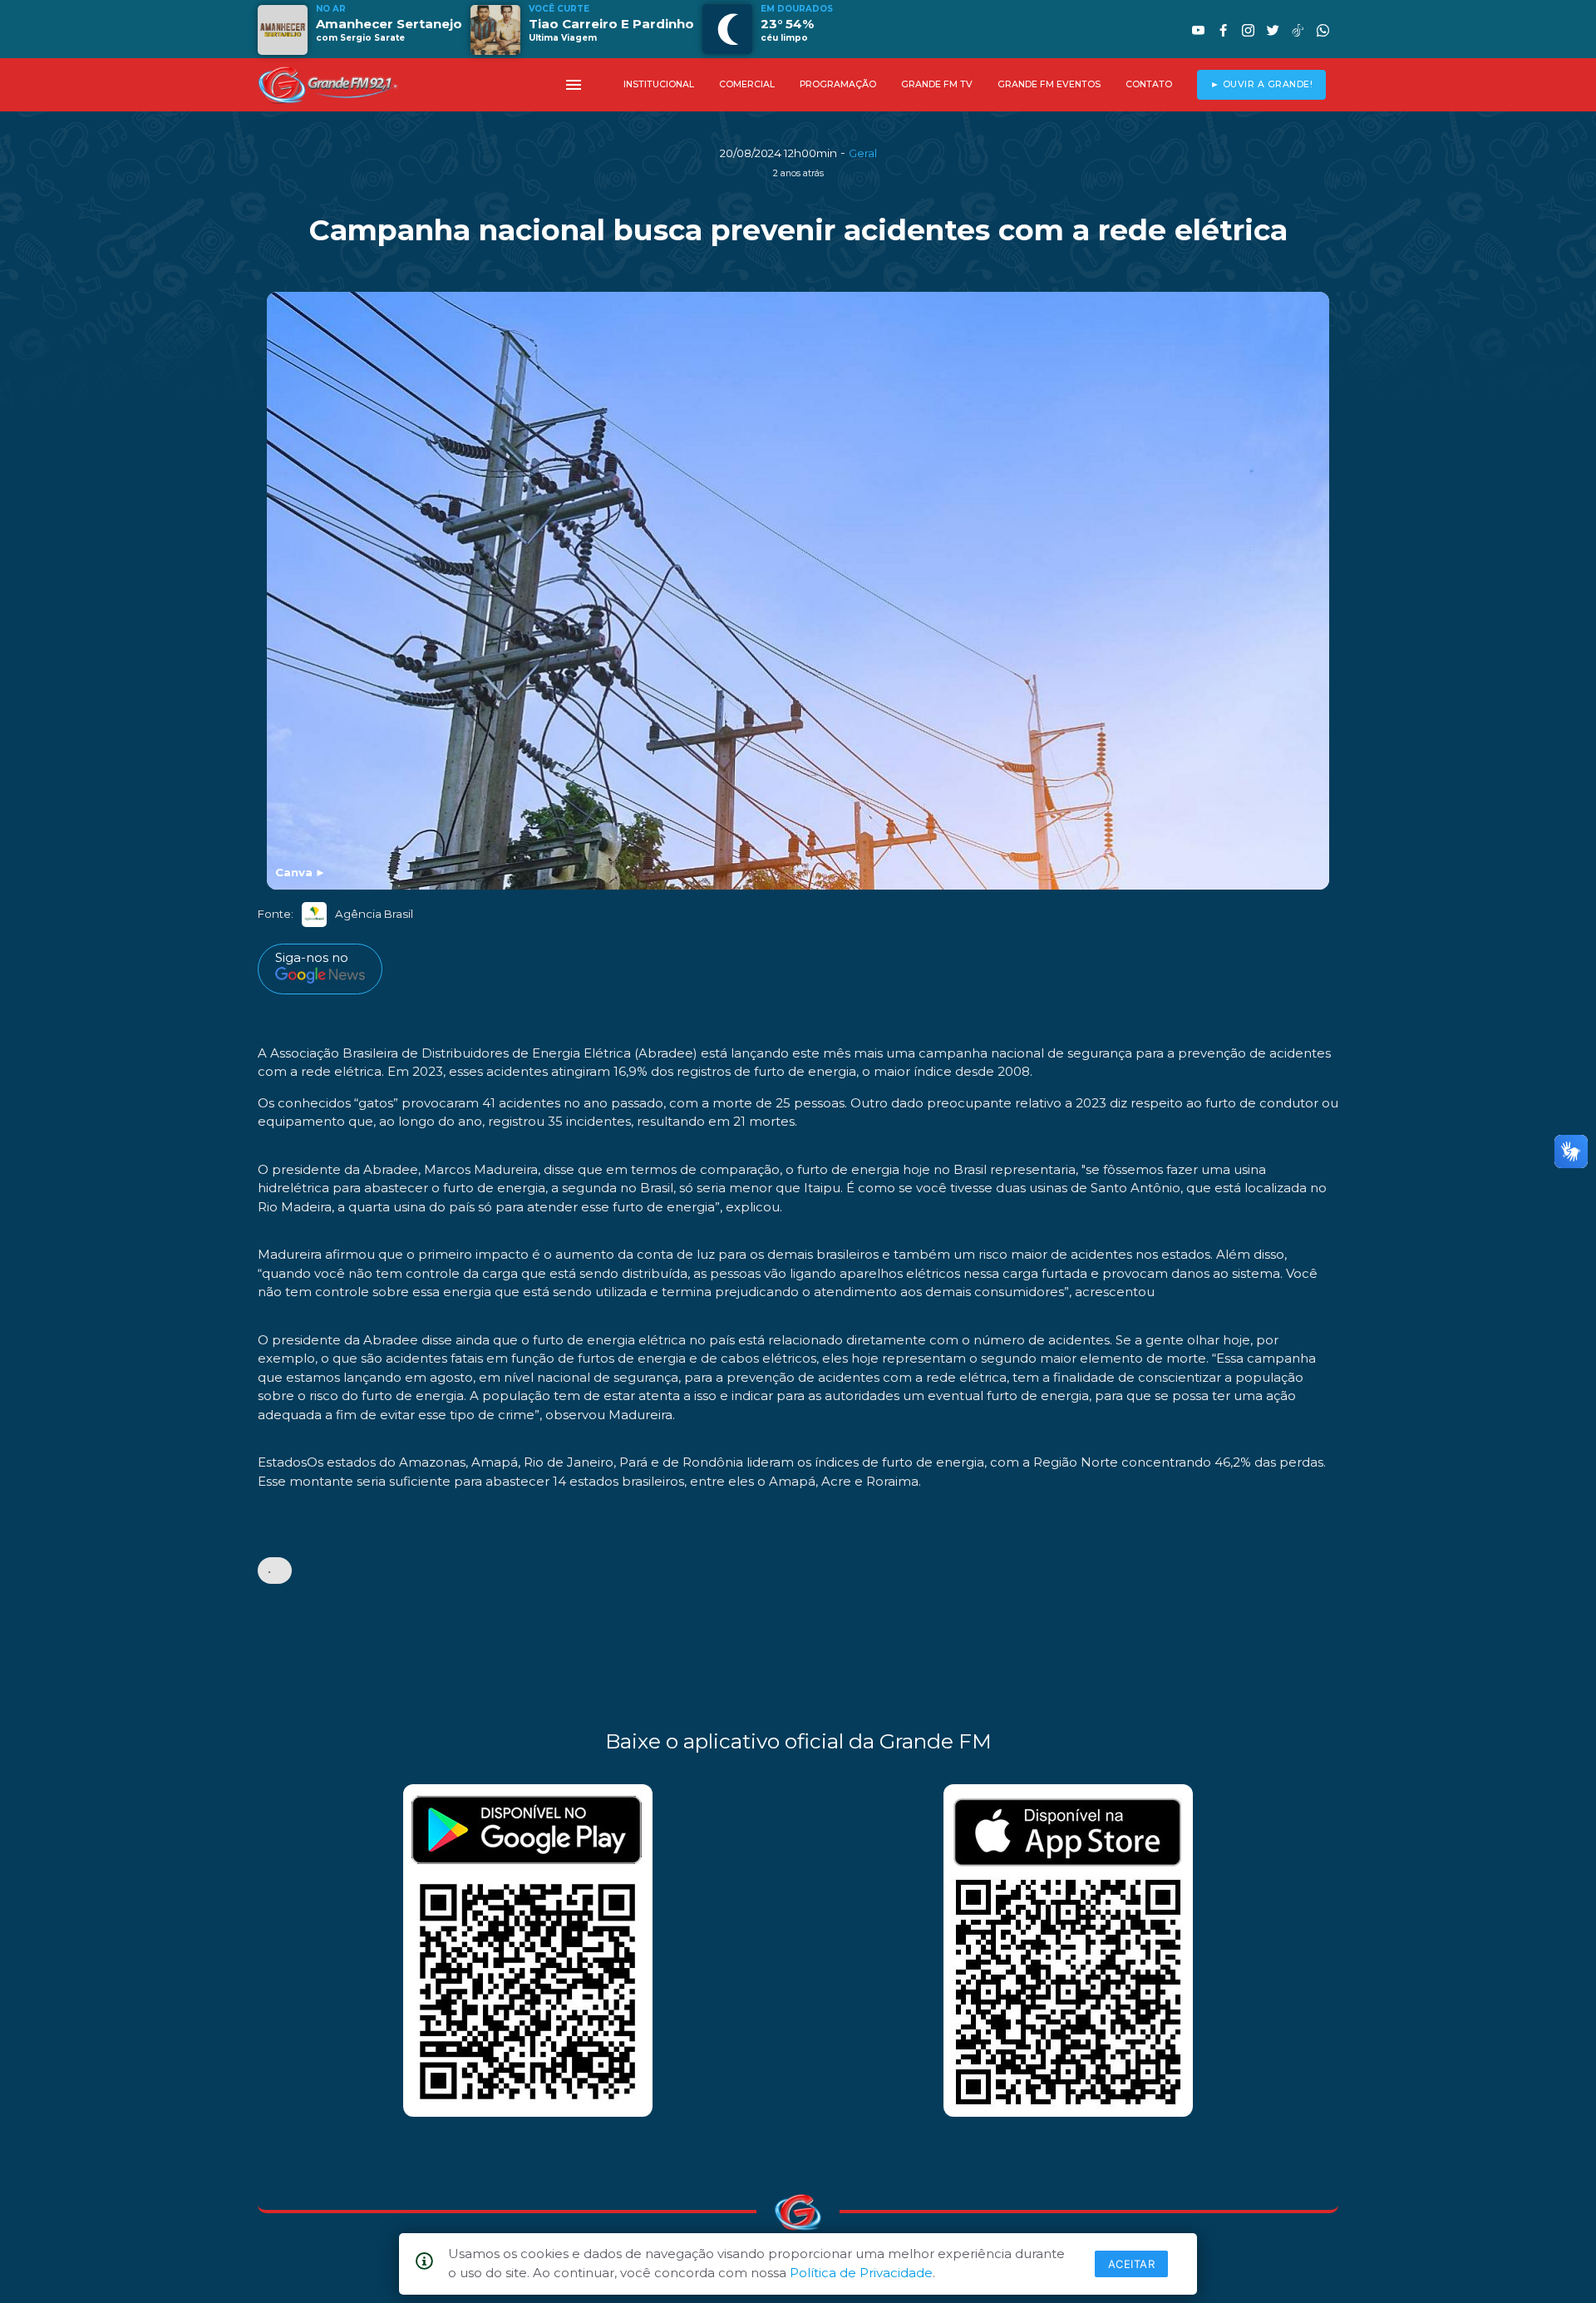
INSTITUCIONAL (659, 84)
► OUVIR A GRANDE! (1262, 84)
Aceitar (1132, 2264)
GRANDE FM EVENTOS (1049, 84)
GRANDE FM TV (937, 84)
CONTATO (1149, 84)
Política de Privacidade (861, 2273)
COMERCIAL (747, 84)
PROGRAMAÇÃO (838, 84)
